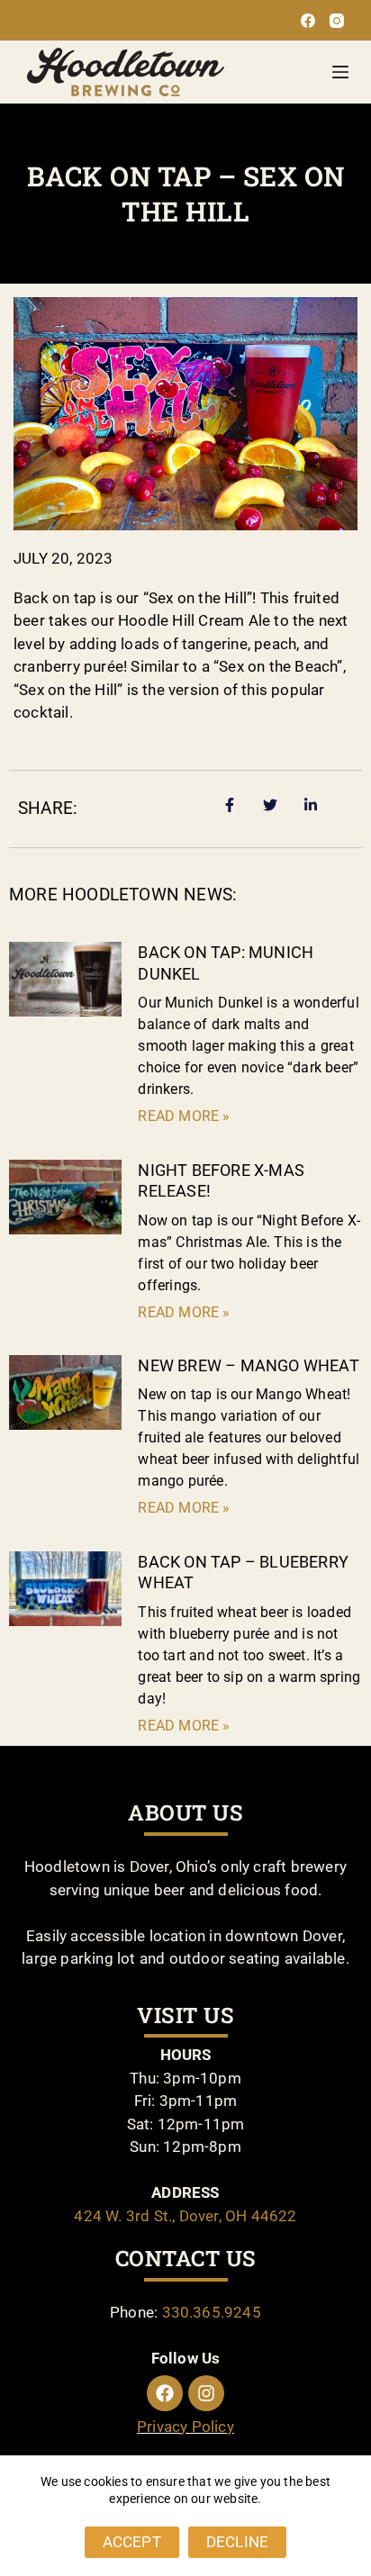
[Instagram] (337, 21)
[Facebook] (308, 21)
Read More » (184, 1116)
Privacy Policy (185, 2427)
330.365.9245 (212, 2312)
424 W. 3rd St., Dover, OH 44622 (185, 2216)
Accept (132, 2542)
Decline (237, 2542)
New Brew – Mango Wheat (248, 1365)
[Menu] (340, 72)
